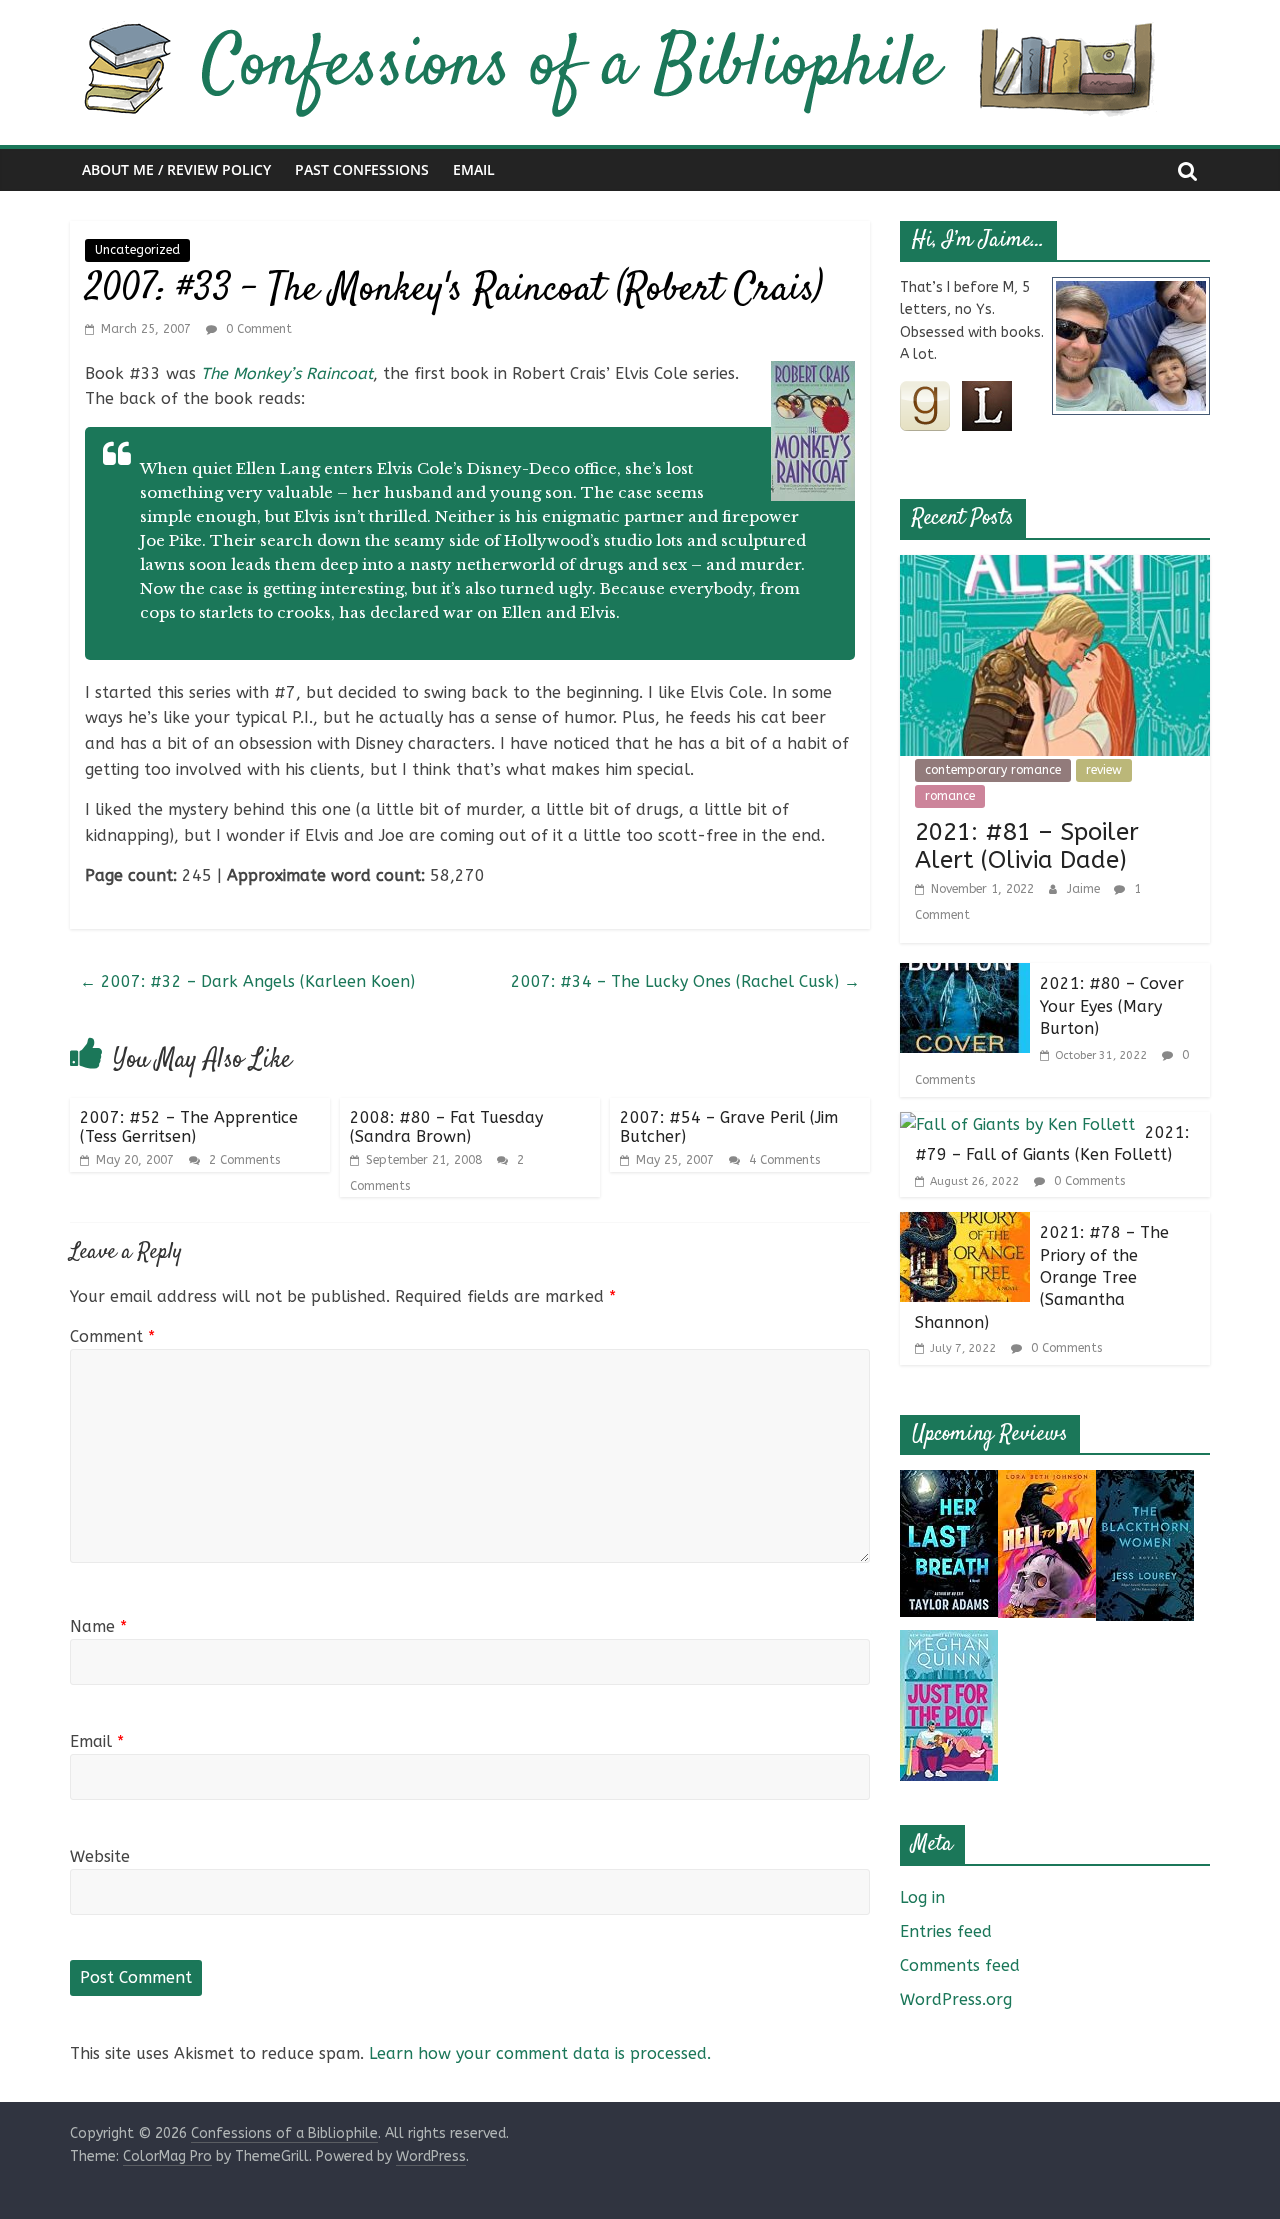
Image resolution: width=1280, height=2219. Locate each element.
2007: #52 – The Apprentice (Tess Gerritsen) (189, 1127)
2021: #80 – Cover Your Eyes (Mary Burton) (1112, 1006)
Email (474, 169)
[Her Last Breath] (949, 1482)
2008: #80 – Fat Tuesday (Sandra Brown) (446, 1127)
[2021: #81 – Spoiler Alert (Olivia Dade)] (1055, 567)
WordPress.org (956, 1999)
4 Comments (782, 1160)
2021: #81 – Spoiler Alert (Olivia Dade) (1027, 846)
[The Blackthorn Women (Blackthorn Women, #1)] (1145, 1482)
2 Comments (242, 1160)
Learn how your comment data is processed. (540, 2053)
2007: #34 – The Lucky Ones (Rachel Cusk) (685, 981)
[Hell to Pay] (1047, 1482)
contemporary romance (993, 770)
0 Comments (1087, 1181)
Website (100, 1856)
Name (98, 1626)
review (1104, 770)
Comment (112, 1336)
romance (950, 796)
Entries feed (946, 1931)
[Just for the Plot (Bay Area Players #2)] (949, 1642)
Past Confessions (362, 169)
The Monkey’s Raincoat (287, 373)
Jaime (1085, 889)
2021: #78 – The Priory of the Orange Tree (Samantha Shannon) (1042, 1277)
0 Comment (257, 329)
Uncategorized (137, 250)
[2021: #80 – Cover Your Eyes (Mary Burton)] (965, 975)
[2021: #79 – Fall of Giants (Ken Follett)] (1017, 1124)
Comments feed (960, 1965)
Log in (922, 1897)
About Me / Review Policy (176, 169)
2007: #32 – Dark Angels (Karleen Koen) (247, 981)
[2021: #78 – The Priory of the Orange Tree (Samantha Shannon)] (965, 1224)
